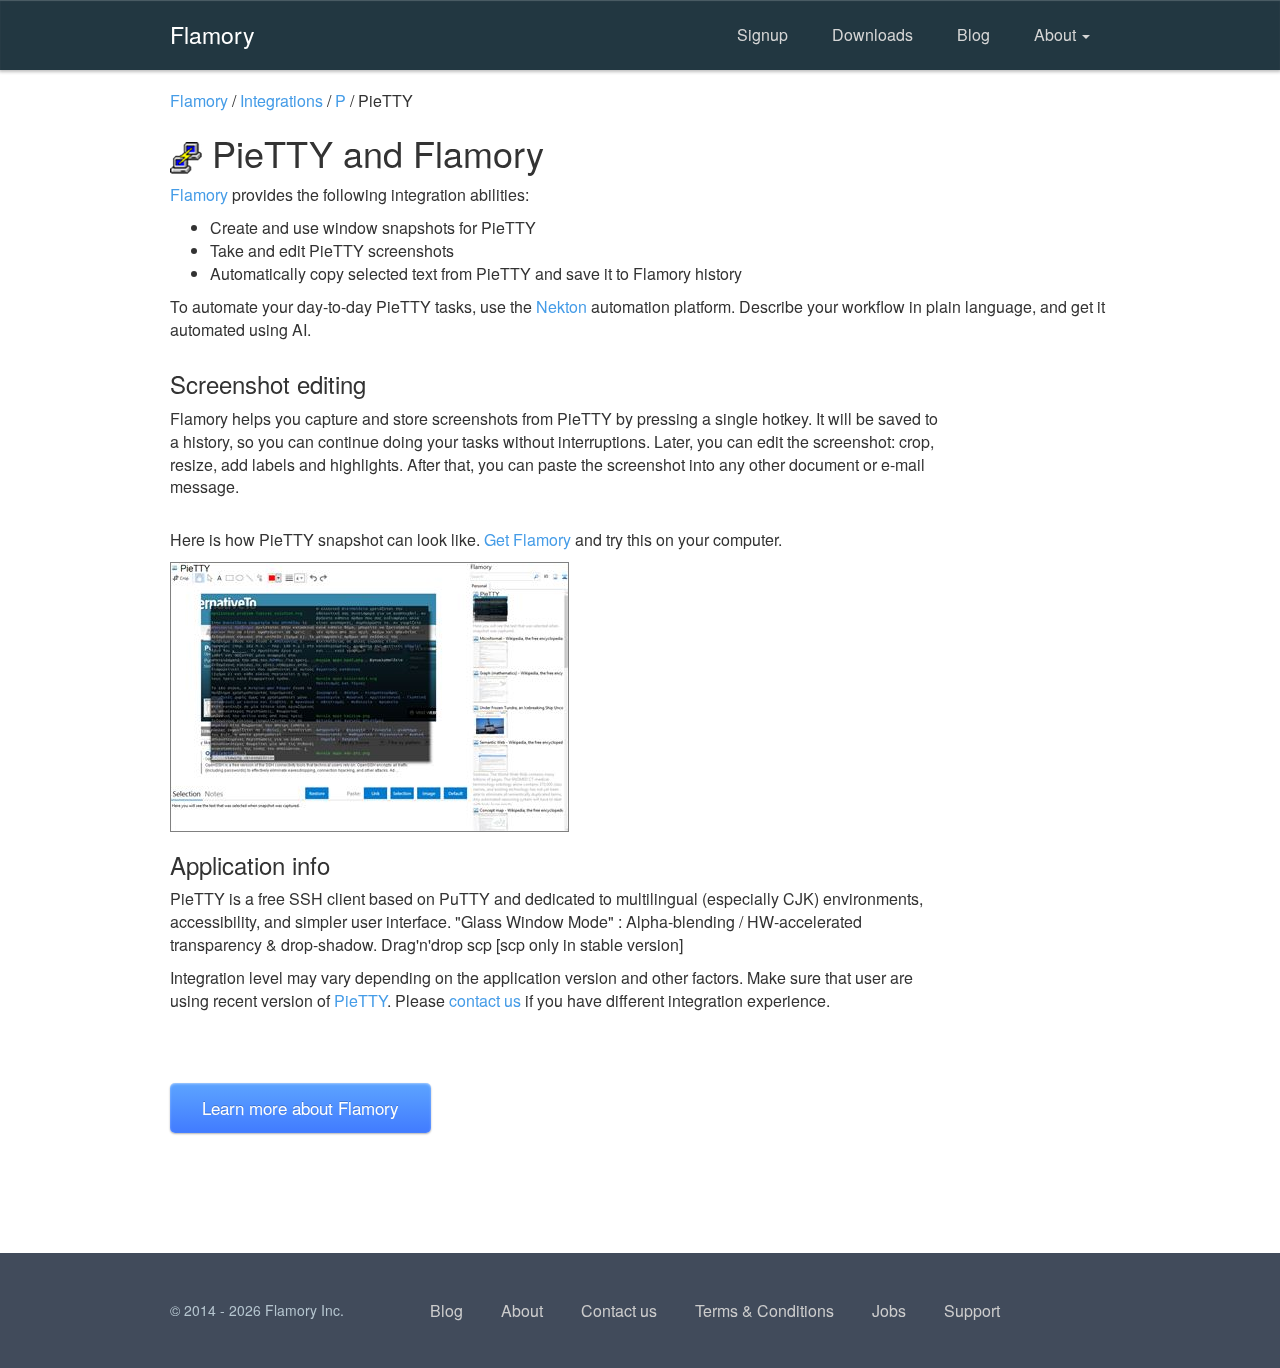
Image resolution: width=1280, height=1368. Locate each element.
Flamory (212, 34)
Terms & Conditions (764, 1310)
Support (972, 1310)
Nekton (561, 306)
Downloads (872, 34)
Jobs (889, 1310)
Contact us (619, 1310)
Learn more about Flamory (300, 1107)
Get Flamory (527, 539)
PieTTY (360, 1000)
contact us (485, 1000)
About (1057, 34)
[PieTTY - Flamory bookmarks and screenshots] (559, 697)
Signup (762, 34)
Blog (973, 34)
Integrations (281, 100)
